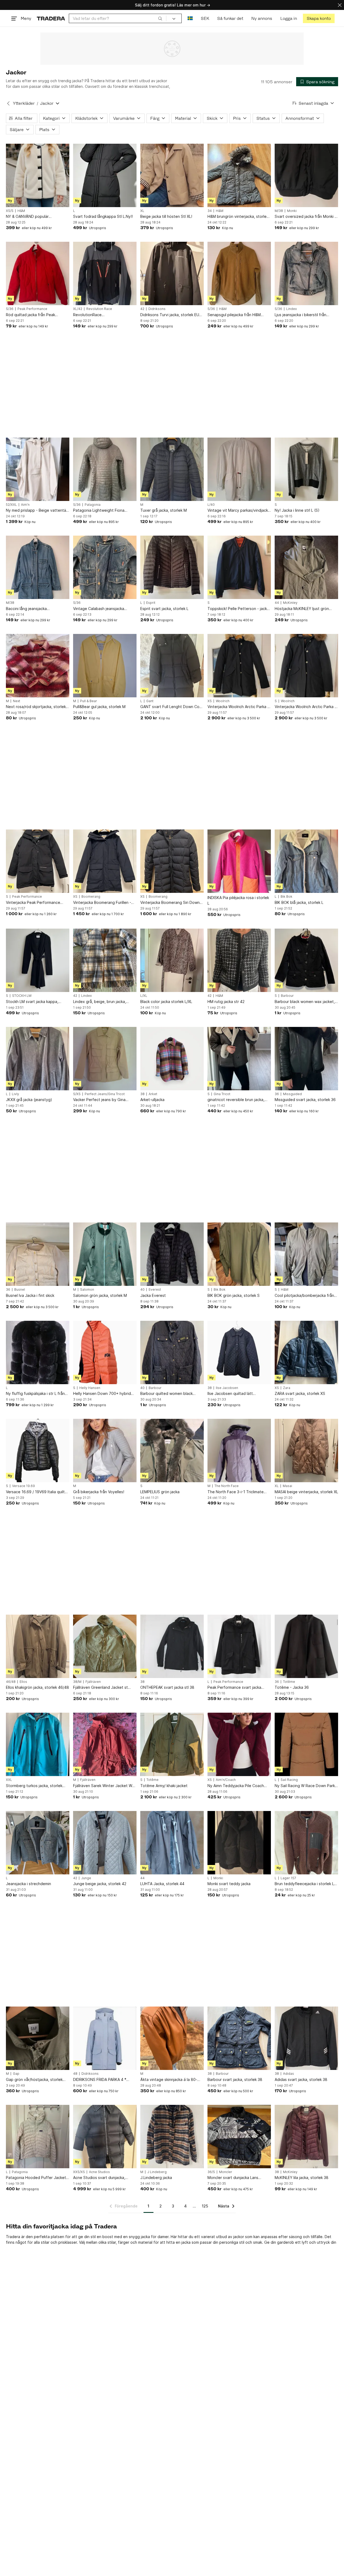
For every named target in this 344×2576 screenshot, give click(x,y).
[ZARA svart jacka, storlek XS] (306, 1352)
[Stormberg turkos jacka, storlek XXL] (38, 1744)
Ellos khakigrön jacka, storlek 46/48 (37, 1687)
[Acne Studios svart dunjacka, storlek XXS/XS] (105, 2137)
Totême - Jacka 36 (292, 1687)
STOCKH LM (22, 996)
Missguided (292, 1094)
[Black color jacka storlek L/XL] (172, 960)
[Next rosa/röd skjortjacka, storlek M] (38, 666)
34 (210, 211)
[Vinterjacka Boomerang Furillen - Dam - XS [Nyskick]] (105, 861)
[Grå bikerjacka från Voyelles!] (105, 1451)
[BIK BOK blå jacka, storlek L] (306, 861)
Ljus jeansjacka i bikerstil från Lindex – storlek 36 (300, 315)
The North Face (227, 1486)
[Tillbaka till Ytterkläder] (8, 103)
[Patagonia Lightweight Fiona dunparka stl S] (105, 469)
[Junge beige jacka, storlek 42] (105, 1843)
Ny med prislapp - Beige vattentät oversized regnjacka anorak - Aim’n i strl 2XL (37, 510)
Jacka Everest (153, 1295)
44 (277, 603)
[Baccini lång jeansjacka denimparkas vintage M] (38, 567)
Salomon (87, 1290)
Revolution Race (99, 309)
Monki (292, 211)
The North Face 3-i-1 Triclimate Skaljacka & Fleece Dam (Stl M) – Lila (237, 1492)
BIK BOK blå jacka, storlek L (299, 902)
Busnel (20, 1290)
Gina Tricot (222, 1094)
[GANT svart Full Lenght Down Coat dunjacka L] (172, 666)
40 (142, 1290)
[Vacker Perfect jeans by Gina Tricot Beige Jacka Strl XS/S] (105, 1059)
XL (142, 211)
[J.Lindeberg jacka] (172, 2137)
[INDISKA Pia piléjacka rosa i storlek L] (239, 861)
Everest (155, 1290)
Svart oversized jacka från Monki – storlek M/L (306, 217)
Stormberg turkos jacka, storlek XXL (34, 1786)
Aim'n (25, 505)
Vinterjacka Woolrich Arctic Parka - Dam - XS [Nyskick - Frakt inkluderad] (238, 707)
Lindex (291, 309)
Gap (16, 2074)
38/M (77, 1682)
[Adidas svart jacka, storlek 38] (306, 2038)
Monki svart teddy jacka (229, 1884)
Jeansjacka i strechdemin (28, 1884)
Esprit (151, 603)
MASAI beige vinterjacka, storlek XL (306, 1492)
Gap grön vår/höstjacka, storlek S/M (34, 2080)
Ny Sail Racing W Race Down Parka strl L (306, 1786)
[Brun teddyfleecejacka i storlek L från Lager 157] (306, 1843)
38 (142, 1094)
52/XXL (11, 505)
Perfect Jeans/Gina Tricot (105, 1094)
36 (277, 1094)
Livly (15, 1094)
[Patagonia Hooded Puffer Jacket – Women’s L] (38, 2137)
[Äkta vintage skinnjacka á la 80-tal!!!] (172, 2038)
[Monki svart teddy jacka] (239, 1843)
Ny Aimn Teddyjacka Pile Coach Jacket (236, 1786)
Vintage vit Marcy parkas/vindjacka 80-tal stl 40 (239, 510)
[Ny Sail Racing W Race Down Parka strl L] (306, 1744)
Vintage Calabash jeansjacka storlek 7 (99, 609)
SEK (205, 18)
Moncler (226, 2172)
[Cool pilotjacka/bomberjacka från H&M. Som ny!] (306, 1254)
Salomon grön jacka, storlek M (100, 1295)
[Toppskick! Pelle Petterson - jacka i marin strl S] (239, 567)
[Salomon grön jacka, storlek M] (105, 1254)
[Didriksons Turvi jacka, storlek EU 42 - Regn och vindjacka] (172, 273)
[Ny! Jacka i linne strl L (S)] (306, 469)
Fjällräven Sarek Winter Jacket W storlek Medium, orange (103, 1786)
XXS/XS (79, 2172)
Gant (150, 701)
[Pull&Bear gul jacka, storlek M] (105, 666)
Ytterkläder (24, 103)
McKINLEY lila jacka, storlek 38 (302, 2178)
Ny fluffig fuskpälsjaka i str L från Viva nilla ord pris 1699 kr (35, 1394)
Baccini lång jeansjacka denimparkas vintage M (27, 609)
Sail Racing (289, 1780)
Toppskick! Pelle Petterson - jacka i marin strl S (239, 609)
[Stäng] (340, 5)
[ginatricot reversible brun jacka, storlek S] (239, 1059)
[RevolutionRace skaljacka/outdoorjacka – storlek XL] (105, 273)
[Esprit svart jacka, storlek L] (172, 567)
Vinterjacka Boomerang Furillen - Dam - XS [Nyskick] (102, 903)
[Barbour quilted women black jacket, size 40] (172, 1352)
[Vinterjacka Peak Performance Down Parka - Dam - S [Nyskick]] (38, 861)
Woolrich (223, 701)
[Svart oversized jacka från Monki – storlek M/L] (306, 175)
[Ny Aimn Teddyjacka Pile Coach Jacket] (239, 1744)
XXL (9, 1780)
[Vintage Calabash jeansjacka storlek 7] (105, 567)
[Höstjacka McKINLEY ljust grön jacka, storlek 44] (306, 567)
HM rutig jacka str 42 (226, 1002)
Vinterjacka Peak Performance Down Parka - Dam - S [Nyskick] (34, 903)
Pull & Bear (89, 701)
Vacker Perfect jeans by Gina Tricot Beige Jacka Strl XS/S (99, 1100)
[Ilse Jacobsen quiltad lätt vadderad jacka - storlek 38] (239, 1352)
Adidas (289, 2074)
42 (142, 309)
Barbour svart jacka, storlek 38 (235, 2079)
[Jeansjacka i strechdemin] (38, 1843)
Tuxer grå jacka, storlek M (164, 510)
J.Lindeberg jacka (156, 2178)
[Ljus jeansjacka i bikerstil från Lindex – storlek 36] (306, 273)
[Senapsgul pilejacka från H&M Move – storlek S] (239, 273)
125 (205, 2206)
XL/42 (78, 309)
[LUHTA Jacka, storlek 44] (172, 1843)
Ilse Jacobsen (227, 1388)
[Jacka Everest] (172, 1254)
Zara (287, 1388)
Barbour (287, 996)
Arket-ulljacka (152, 1100)
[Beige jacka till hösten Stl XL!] (172, 175)
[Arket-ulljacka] (172, 1059)
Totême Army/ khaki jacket (164, 1786)
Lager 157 (288, 1878)
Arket (153, 1094)
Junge (86, 1878)
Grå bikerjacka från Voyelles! (99, 1492)
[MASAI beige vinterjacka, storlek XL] (306, 1451)
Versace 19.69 (24, 1486)
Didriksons (157, 309)
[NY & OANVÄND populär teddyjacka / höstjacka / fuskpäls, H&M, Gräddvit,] (38, 175)
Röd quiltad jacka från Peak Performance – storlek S (31, 315)
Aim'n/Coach (226, 1780)
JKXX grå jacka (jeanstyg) (29, 1100)
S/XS (77, 1094)
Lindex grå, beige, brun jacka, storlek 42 (100, 1002)
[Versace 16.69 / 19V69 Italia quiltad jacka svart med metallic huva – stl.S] (38, 1451)
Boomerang (91, 897)
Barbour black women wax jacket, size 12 (305, 1002)
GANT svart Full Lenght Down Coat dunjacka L (172, 707)
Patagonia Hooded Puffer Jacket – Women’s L (37, 2178)
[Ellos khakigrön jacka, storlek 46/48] (38, 1646)
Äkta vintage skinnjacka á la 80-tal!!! (169, 2080)
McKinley (290, 603)
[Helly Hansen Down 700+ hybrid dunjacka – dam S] (105, 1352)
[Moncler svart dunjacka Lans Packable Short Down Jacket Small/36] (239, 2137)
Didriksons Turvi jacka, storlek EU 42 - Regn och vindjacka (170, 315)
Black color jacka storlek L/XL (166, 1002)
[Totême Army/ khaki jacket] (172, 1744)
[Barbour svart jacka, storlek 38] (239, 2038)
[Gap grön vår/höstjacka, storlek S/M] (38, 2038)
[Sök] (160, 18)
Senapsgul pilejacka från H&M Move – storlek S (234, 315)
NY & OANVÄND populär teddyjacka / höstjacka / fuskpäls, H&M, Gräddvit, (36, 217)
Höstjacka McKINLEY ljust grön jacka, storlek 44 (302, 609)
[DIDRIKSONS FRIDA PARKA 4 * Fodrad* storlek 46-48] (105, 2038)
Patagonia (93, 505)
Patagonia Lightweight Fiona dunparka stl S (99, 510)
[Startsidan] (51, 18)
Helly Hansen (90, 1388)
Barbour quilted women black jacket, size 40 (166, 1394)
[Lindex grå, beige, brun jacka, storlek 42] (105, 960)
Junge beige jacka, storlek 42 (100, 1884)
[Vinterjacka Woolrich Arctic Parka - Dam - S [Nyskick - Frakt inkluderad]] (306, 666)
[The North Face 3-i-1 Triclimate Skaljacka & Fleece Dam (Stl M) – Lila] (239, 1451)
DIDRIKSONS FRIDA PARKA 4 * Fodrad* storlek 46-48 (100, 2080)
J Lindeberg (157, 2172)
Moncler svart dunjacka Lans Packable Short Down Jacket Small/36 (234, 2178)
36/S (211, 2172)
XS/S (10, 211)
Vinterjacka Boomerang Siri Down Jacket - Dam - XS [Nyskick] (170, 903)
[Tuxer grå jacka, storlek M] (172, 469)
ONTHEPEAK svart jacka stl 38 (167, 1687)
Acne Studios (99, 2172)
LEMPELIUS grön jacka (160, 1492)
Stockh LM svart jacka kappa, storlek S (32, 1002)
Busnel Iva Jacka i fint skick (30, 1295)
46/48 (11, 1682)
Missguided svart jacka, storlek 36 (305, 1100)
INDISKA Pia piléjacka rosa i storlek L (238, 900)
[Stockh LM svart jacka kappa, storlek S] (38, 960)
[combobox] (118, 18)
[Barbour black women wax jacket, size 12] (306, 960)
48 (75, 2074)
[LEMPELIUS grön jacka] (172, 1451)
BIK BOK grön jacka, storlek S (234, 1295)
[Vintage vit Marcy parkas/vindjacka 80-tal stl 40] (239, 469)
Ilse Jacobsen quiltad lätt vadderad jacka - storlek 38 (232, 1394)
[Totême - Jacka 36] (306, 1646)
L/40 (211, 505)
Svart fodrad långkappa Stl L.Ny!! (103, 216)
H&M (21, 211)
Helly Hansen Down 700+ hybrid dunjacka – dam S (102, 1394)
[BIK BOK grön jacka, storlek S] (239, 1254)
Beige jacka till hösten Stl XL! (166, 216)
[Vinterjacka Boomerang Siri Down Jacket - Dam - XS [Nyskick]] (172, 861)
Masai (287, 1486)
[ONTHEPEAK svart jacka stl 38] (172, 1646)
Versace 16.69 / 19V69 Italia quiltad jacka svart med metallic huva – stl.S (38, 1492)
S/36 (10, 309)
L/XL (144, 996)
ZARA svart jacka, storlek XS (300, 1393)
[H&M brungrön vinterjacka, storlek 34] (239, 175)
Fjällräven (93, 1682)
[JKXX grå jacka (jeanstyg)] (38, 1059)
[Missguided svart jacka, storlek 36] (306, 1059)
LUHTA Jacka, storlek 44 (162, 1884)
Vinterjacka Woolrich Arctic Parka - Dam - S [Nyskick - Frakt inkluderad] (305, 707)
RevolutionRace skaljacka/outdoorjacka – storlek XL (105, 315)
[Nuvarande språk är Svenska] (190, 18)
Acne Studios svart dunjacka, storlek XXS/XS (99, 2178)
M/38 (279, 211)
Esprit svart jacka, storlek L (164, 609)
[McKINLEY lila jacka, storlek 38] (306, 2137)
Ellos (23, 1682)
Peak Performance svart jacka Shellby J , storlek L (234, 1688)
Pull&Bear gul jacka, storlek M (99, 707)
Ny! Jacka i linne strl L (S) (297, 510)
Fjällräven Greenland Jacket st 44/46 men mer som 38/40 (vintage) (101, 1688)
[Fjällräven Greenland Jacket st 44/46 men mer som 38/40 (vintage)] (105, 1646)
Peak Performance (32, 309)
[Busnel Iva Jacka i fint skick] (38, 1254)
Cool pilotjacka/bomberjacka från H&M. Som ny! (304, 1296)
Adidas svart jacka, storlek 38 (301, 2079)
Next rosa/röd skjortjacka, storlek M (36, 707)
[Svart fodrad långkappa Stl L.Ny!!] (105, 175)
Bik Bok (286, 897)
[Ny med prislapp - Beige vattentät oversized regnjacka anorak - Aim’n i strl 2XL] (38, 469)
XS (210, 701)
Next (17, 701)
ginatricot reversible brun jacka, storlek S (236, 1100)
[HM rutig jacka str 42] (239, 960)
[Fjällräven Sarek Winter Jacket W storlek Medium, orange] (105, 1744)
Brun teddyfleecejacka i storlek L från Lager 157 (304, 1884)
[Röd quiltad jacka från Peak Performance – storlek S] (38, 273)
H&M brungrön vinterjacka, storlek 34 (238, 217)
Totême (289, 1682)
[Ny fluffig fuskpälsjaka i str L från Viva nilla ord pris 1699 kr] (38, 1352)
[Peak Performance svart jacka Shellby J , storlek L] (239, 1646)
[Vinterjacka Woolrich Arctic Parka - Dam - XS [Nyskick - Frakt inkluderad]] (239, 666)
